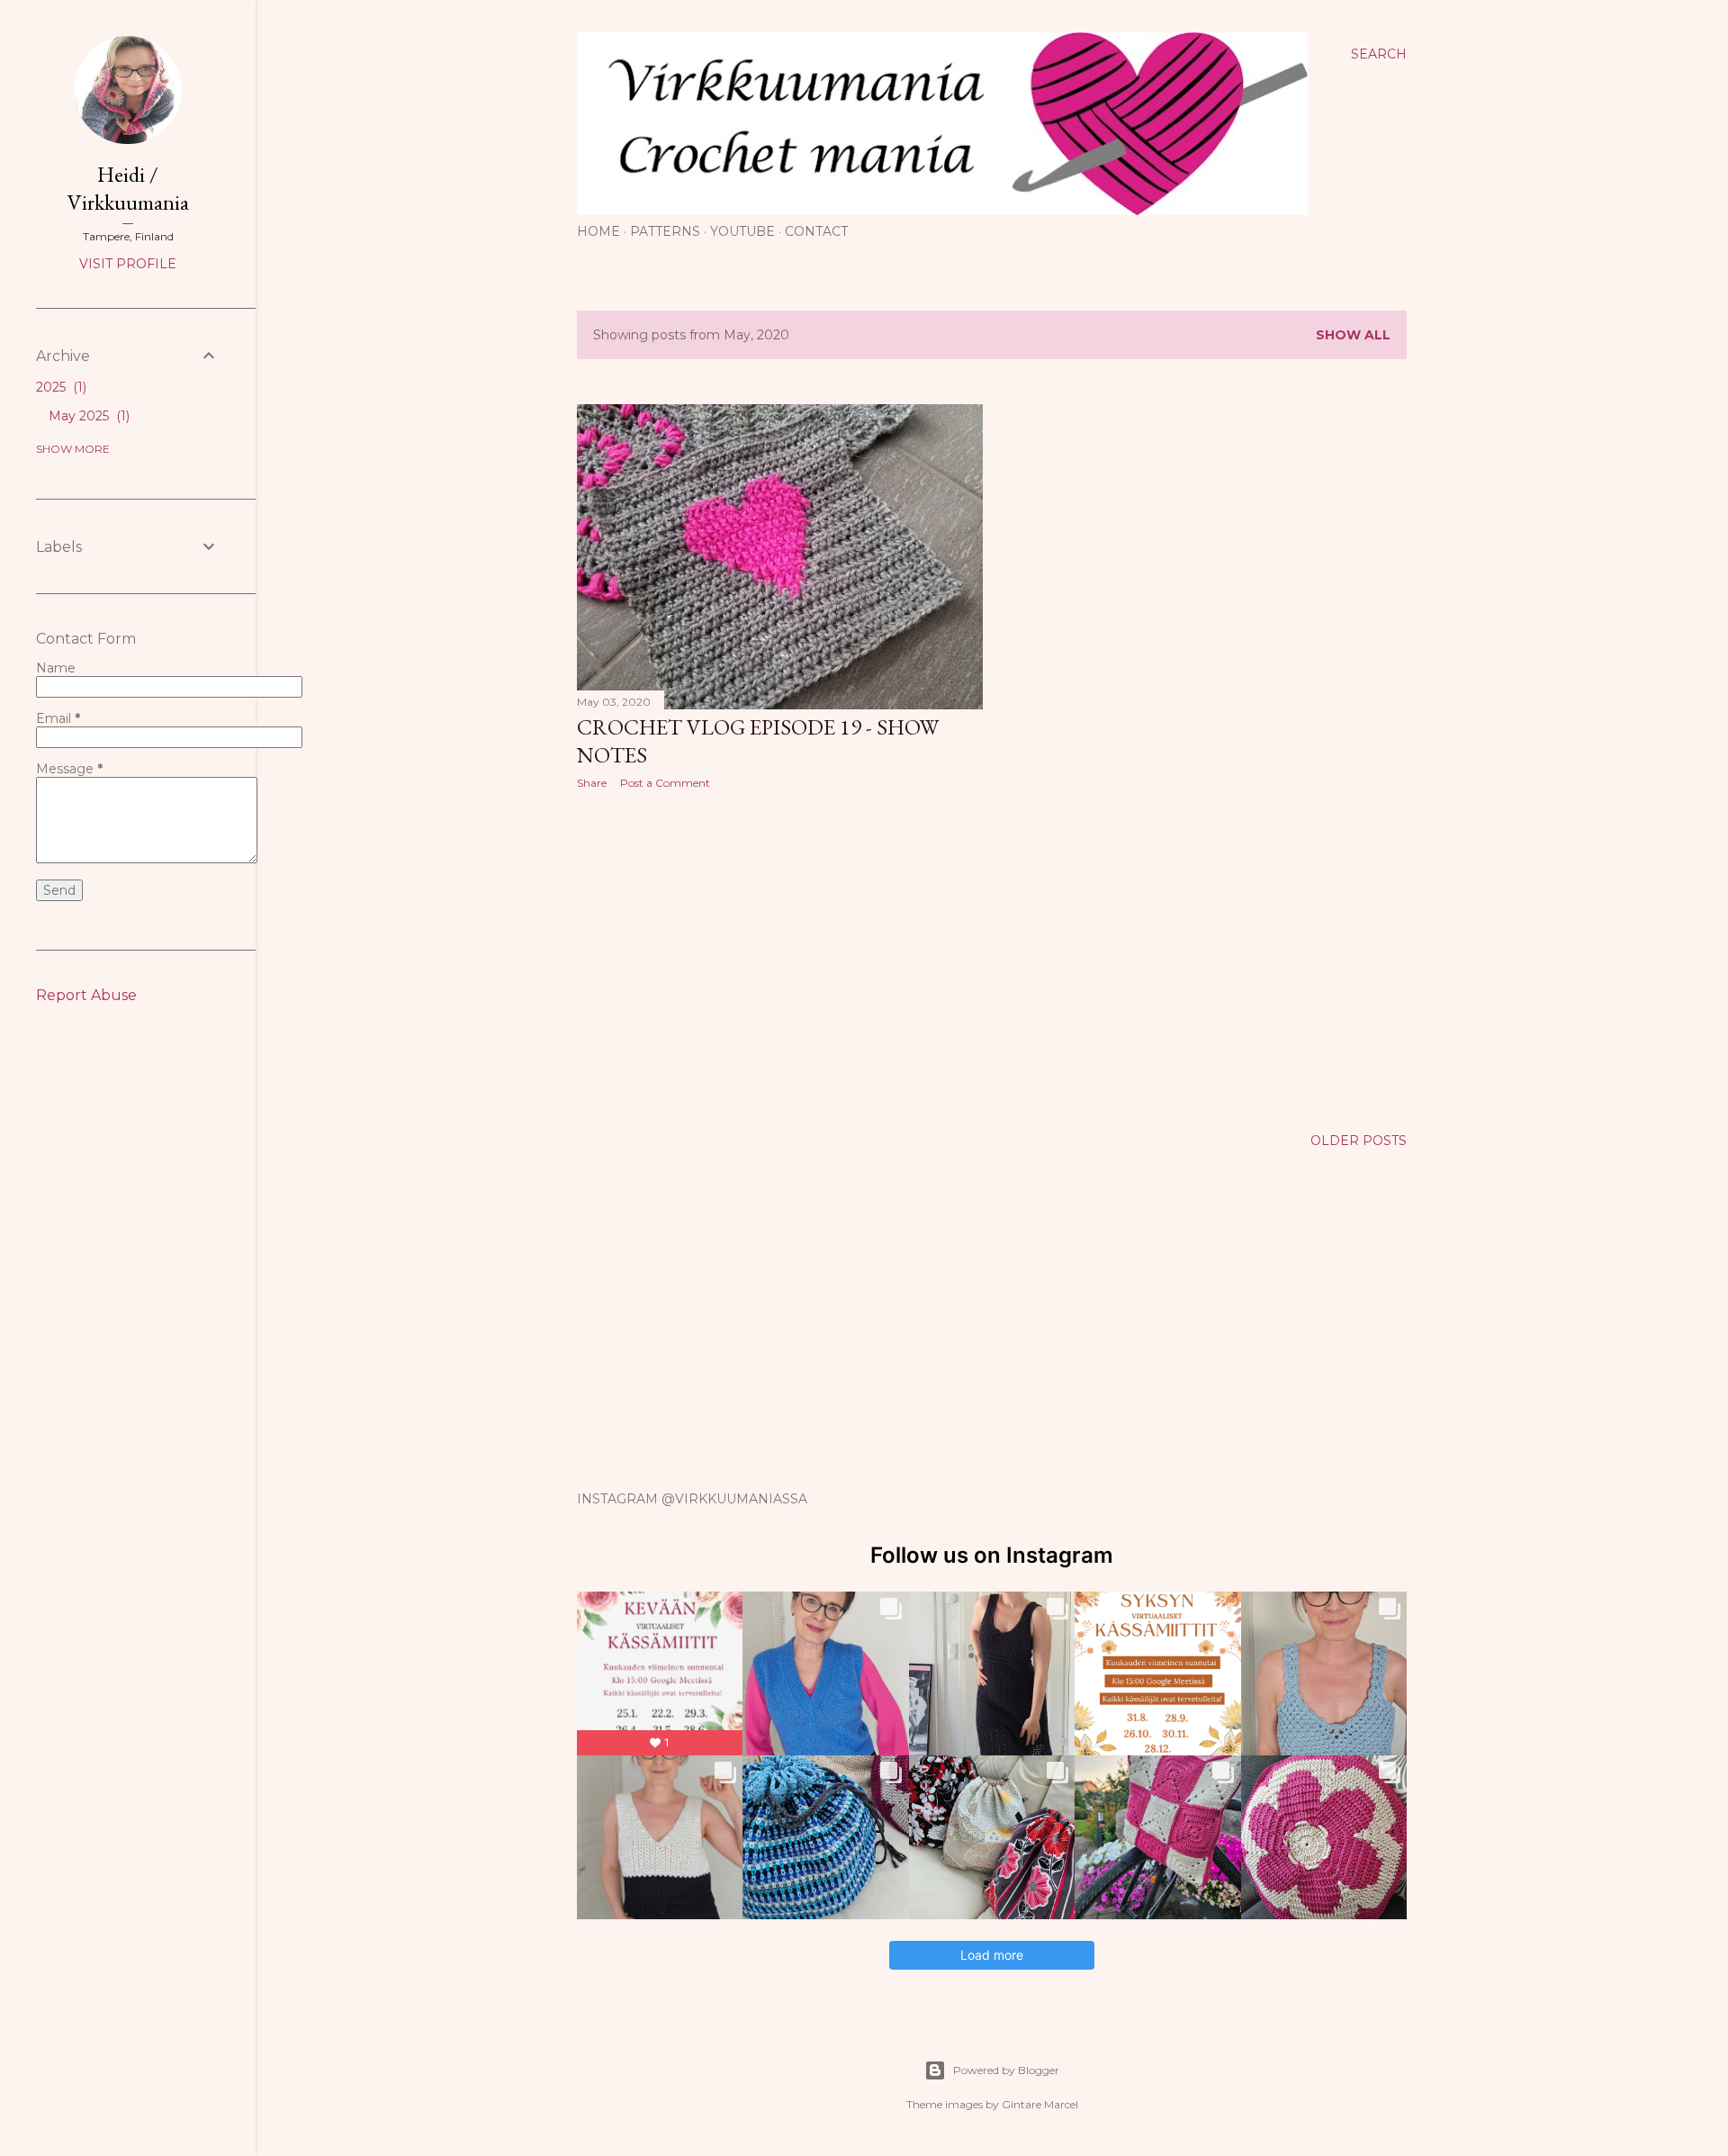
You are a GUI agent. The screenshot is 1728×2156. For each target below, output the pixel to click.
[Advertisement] (780, 961)
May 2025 (87, 416)
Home (598, 231)
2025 (59, 387)
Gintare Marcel (1040, 2104)
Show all (1353, 335)
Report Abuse (86, 995)
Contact (816, 231)
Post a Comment (665, 783)
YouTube (742, 231)
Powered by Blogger (1006, 2070)
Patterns (665, 231)
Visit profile (128, 264)
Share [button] (592, 783)
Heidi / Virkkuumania (128, 188)
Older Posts (1359, 1141)
